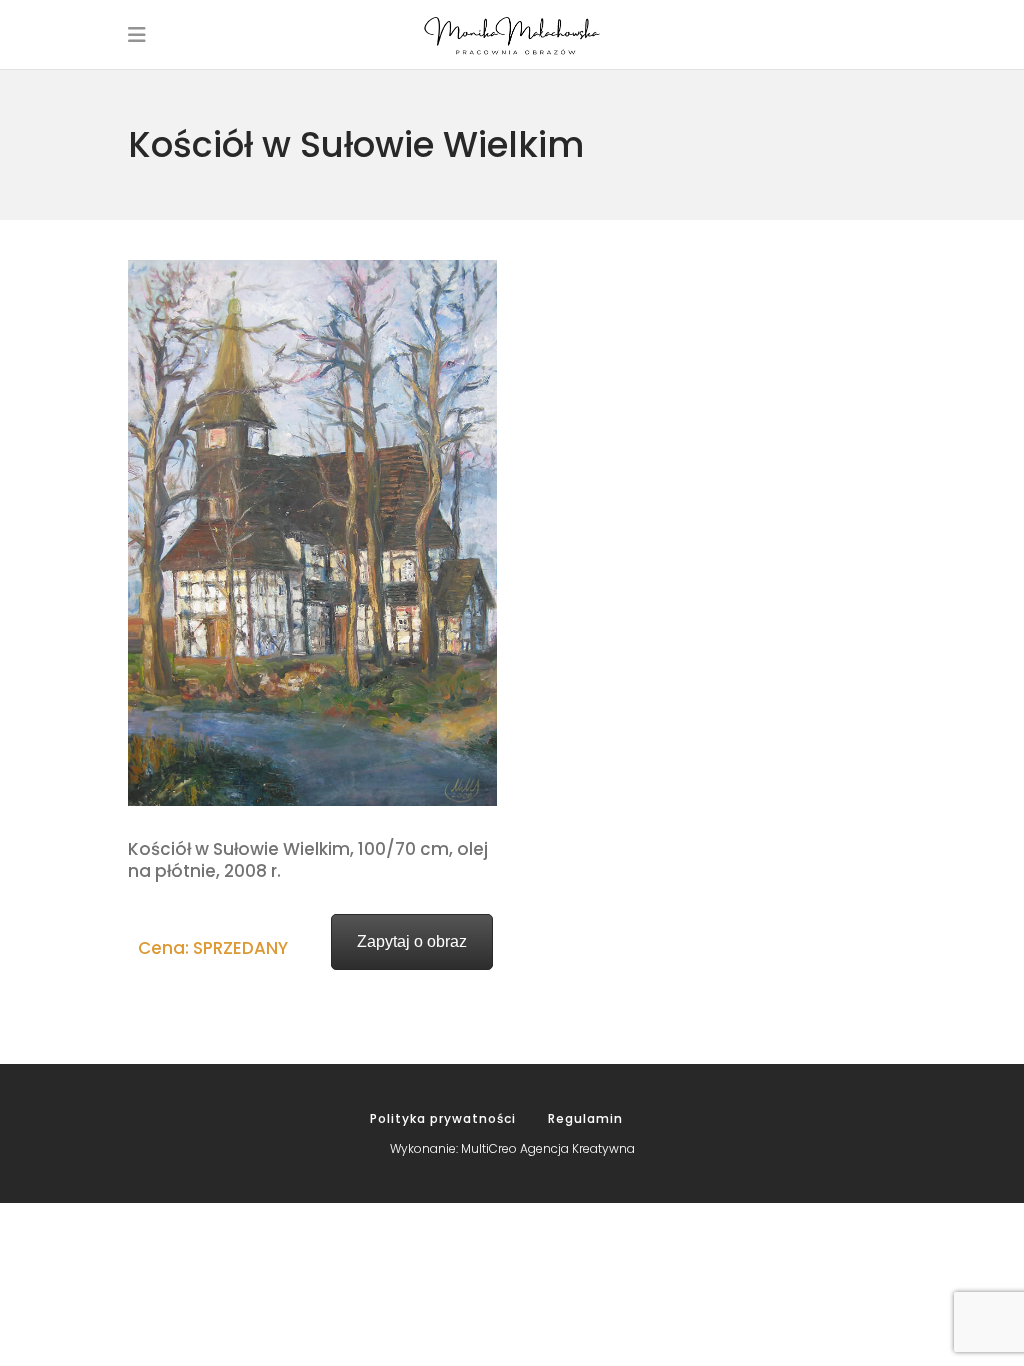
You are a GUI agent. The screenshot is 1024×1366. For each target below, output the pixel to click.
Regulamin (585, 1118)
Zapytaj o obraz (412, 941)
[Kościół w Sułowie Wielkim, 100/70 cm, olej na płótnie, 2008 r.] (312, 533)
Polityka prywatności (443, 1118)
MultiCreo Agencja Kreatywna (548, 1148)
